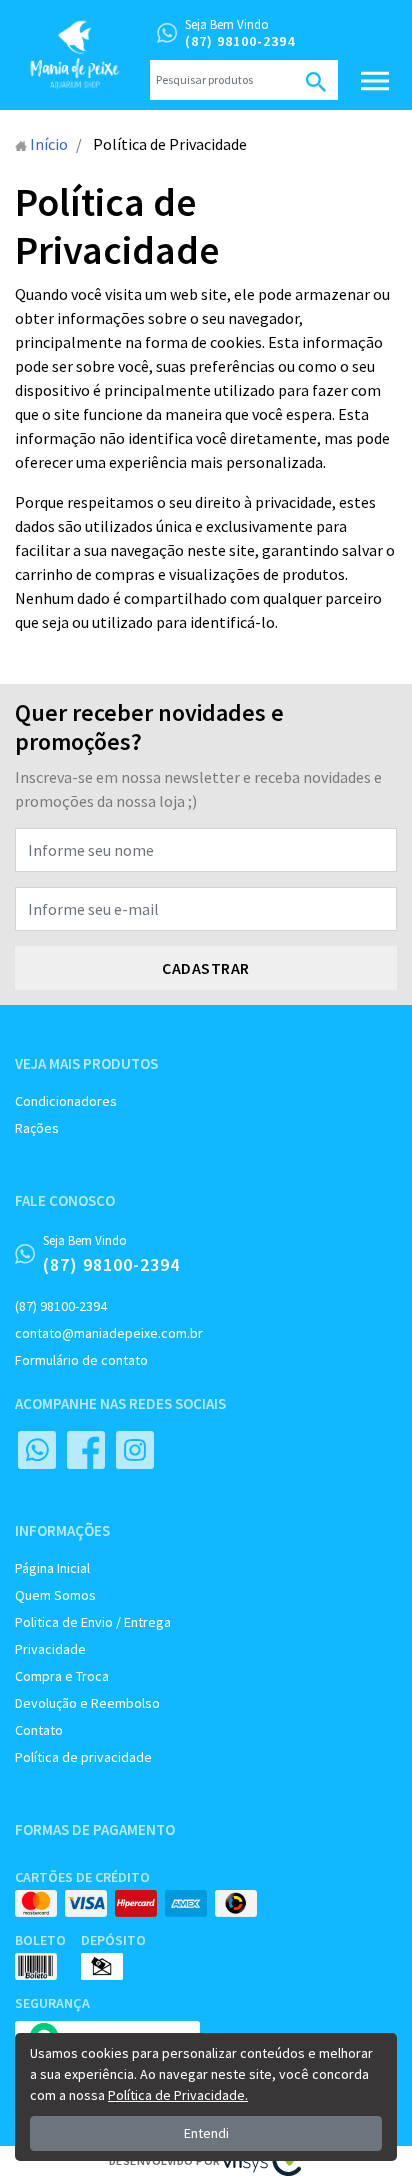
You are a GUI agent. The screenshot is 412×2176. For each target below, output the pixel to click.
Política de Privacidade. (178, 2095)
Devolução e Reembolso (87, 1703)
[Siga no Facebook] (86, 1450)
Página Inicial (52, 1568)
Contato (39, 1730)
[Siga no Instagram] (135, 1450)
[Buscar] (316, 80)
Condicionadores (66, 1101)
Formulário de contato (81, 1360)
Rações (37, 1128)
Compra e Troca (62, 1676)
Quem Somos (55, 1595)
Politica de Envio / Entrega (93, 1622)
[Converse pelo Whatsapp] (37, 1450)
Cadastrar (206, 968)
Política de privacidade (83, 1757)
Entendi (206, 2133)
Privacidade (50, 1649)
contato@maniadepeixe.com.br (109, 1333)
